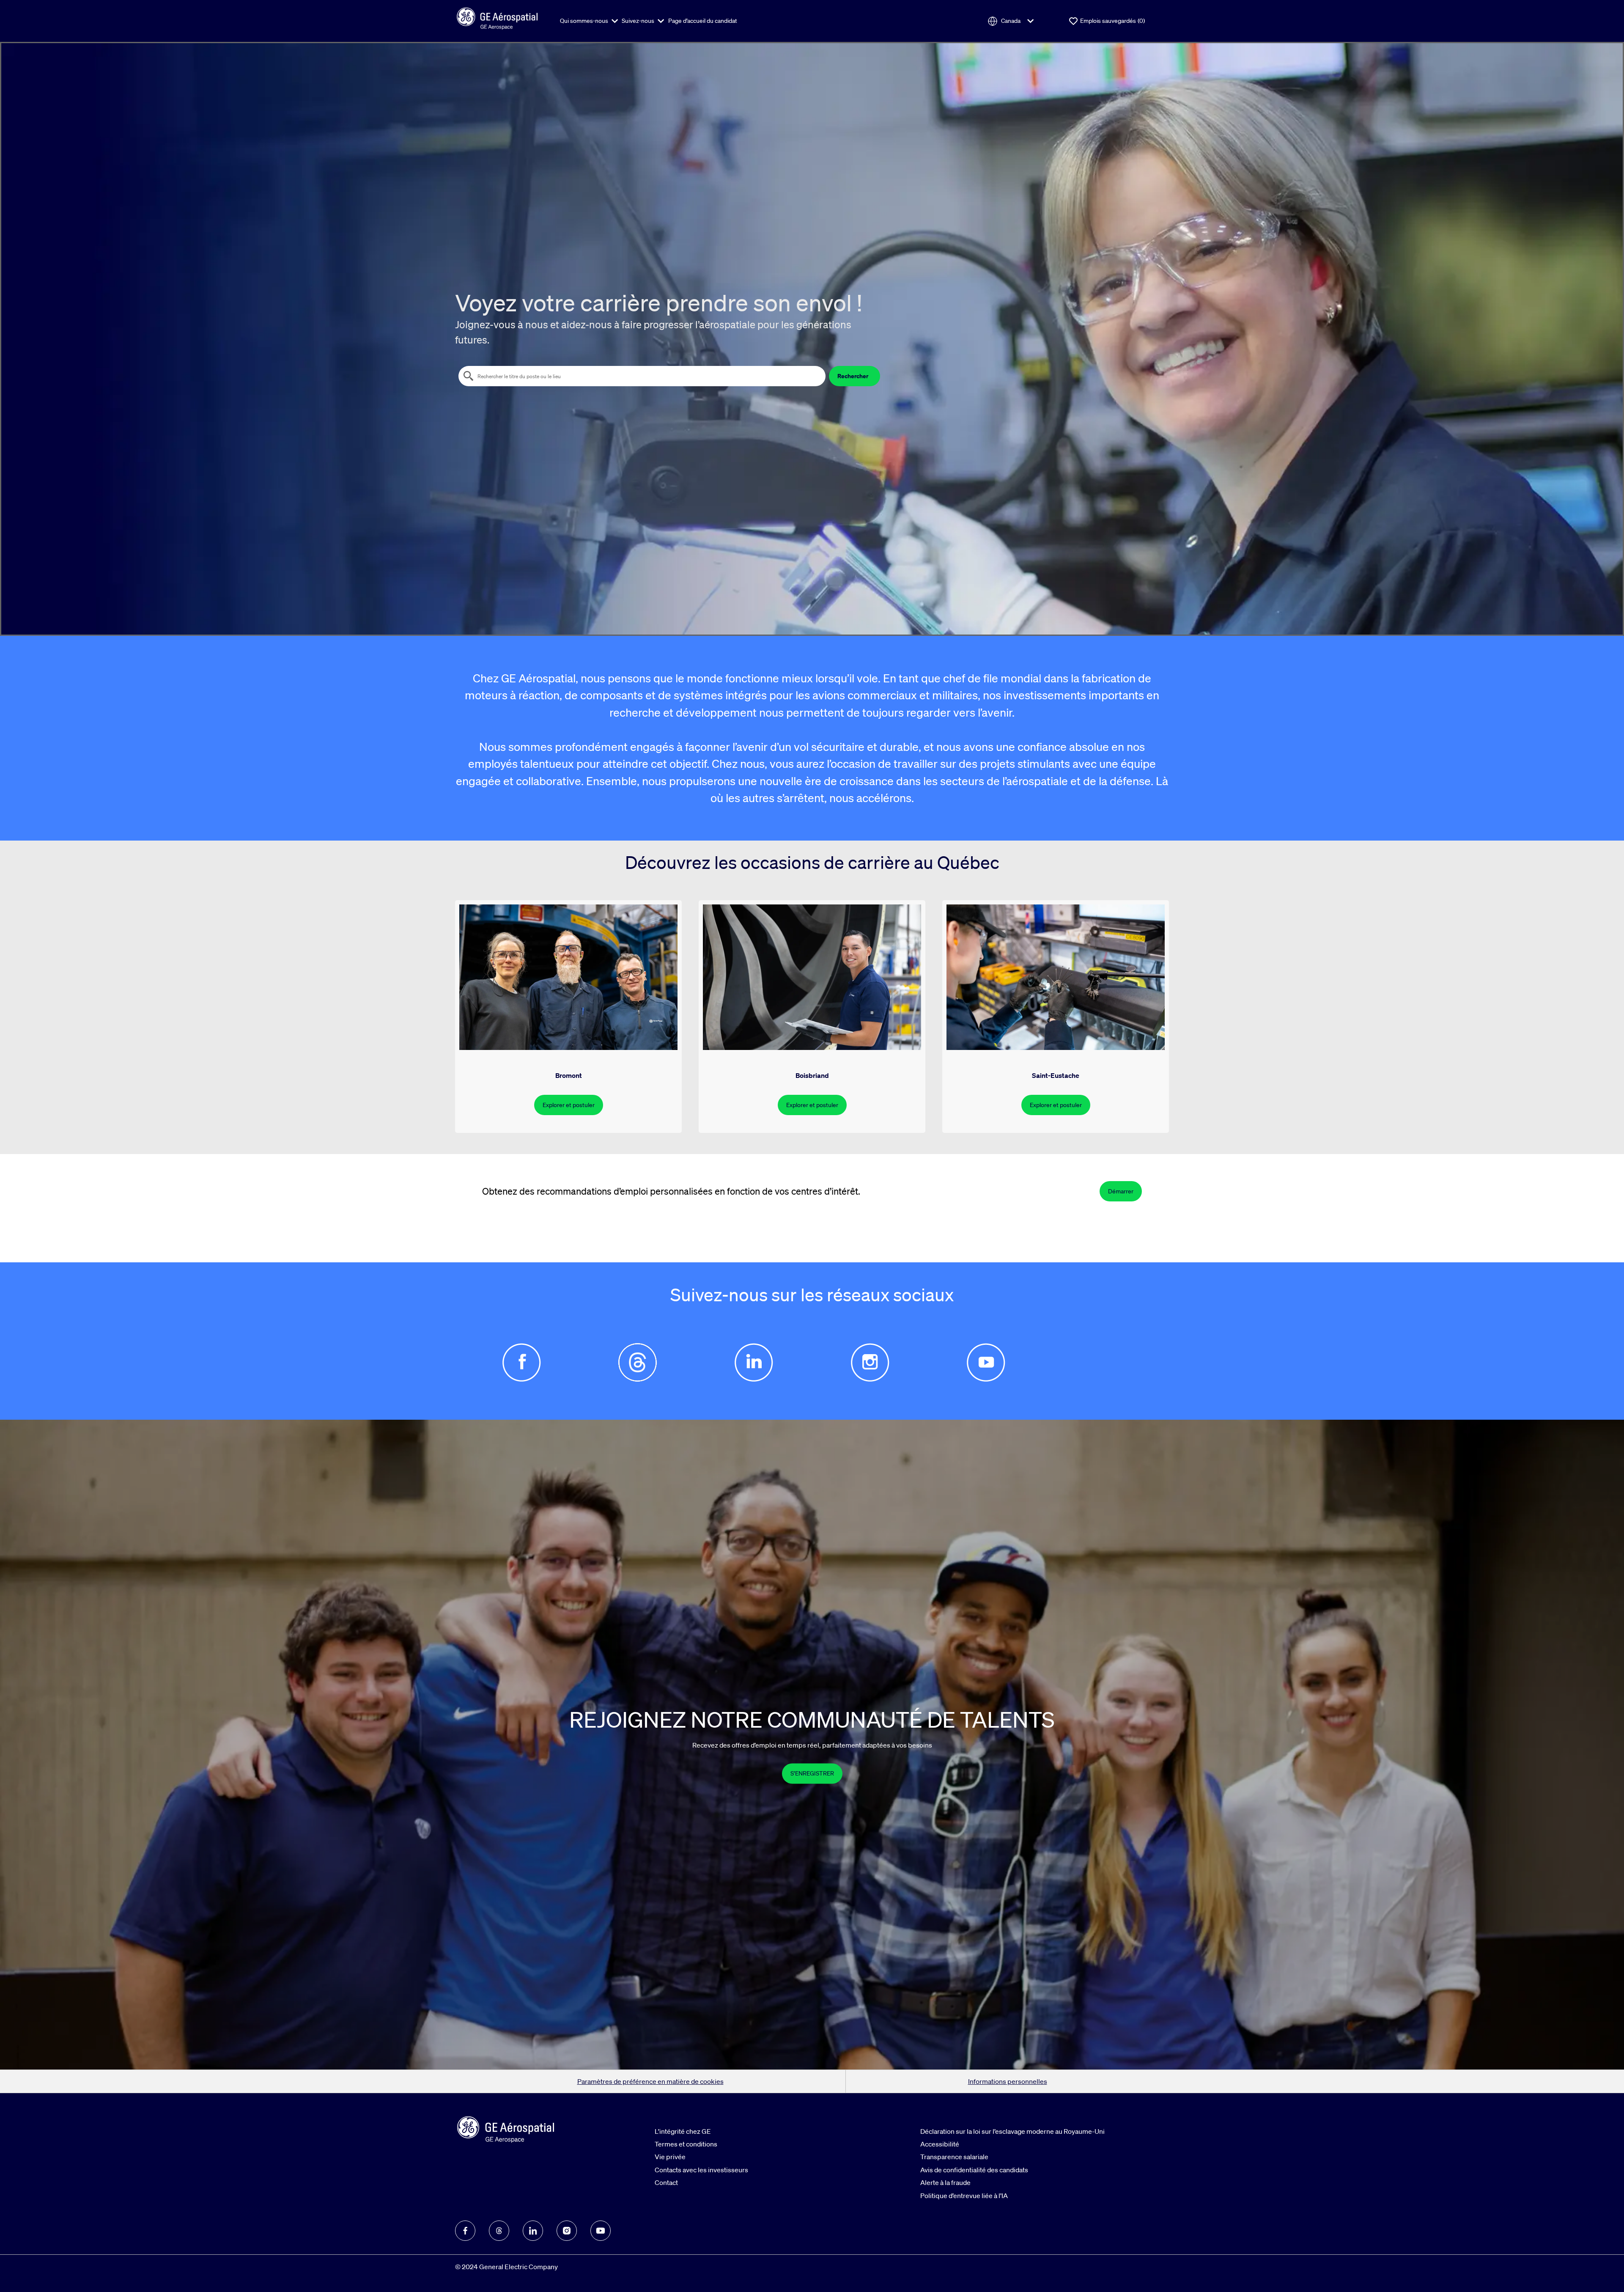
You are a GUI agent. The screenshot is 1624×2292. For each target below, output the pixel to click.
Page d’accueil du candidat (703, 21)
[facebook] (465, 2231)
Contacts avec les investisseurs (701, 2170)
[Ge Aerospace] (497, 17)
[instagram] (567, 2231)
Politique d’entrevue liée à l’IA (964, 2196)
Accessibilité (940, 2144)
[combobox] (642, 376)
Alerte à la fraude (945, 2182)
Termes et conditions (686, 2144)
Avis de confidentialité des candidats (974, 2170)
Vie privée (670, 2157)
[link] (812, 1773)
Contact (666, 2182)
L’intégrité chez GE (683, 2131)
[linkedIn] (533, 2231)
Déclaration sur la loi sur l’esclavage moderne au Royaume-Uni (1012, 2131)
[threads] (499, 2231)
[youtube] (601, 2231)
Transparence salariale (954, 2157)
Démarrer (1121, 1191)
